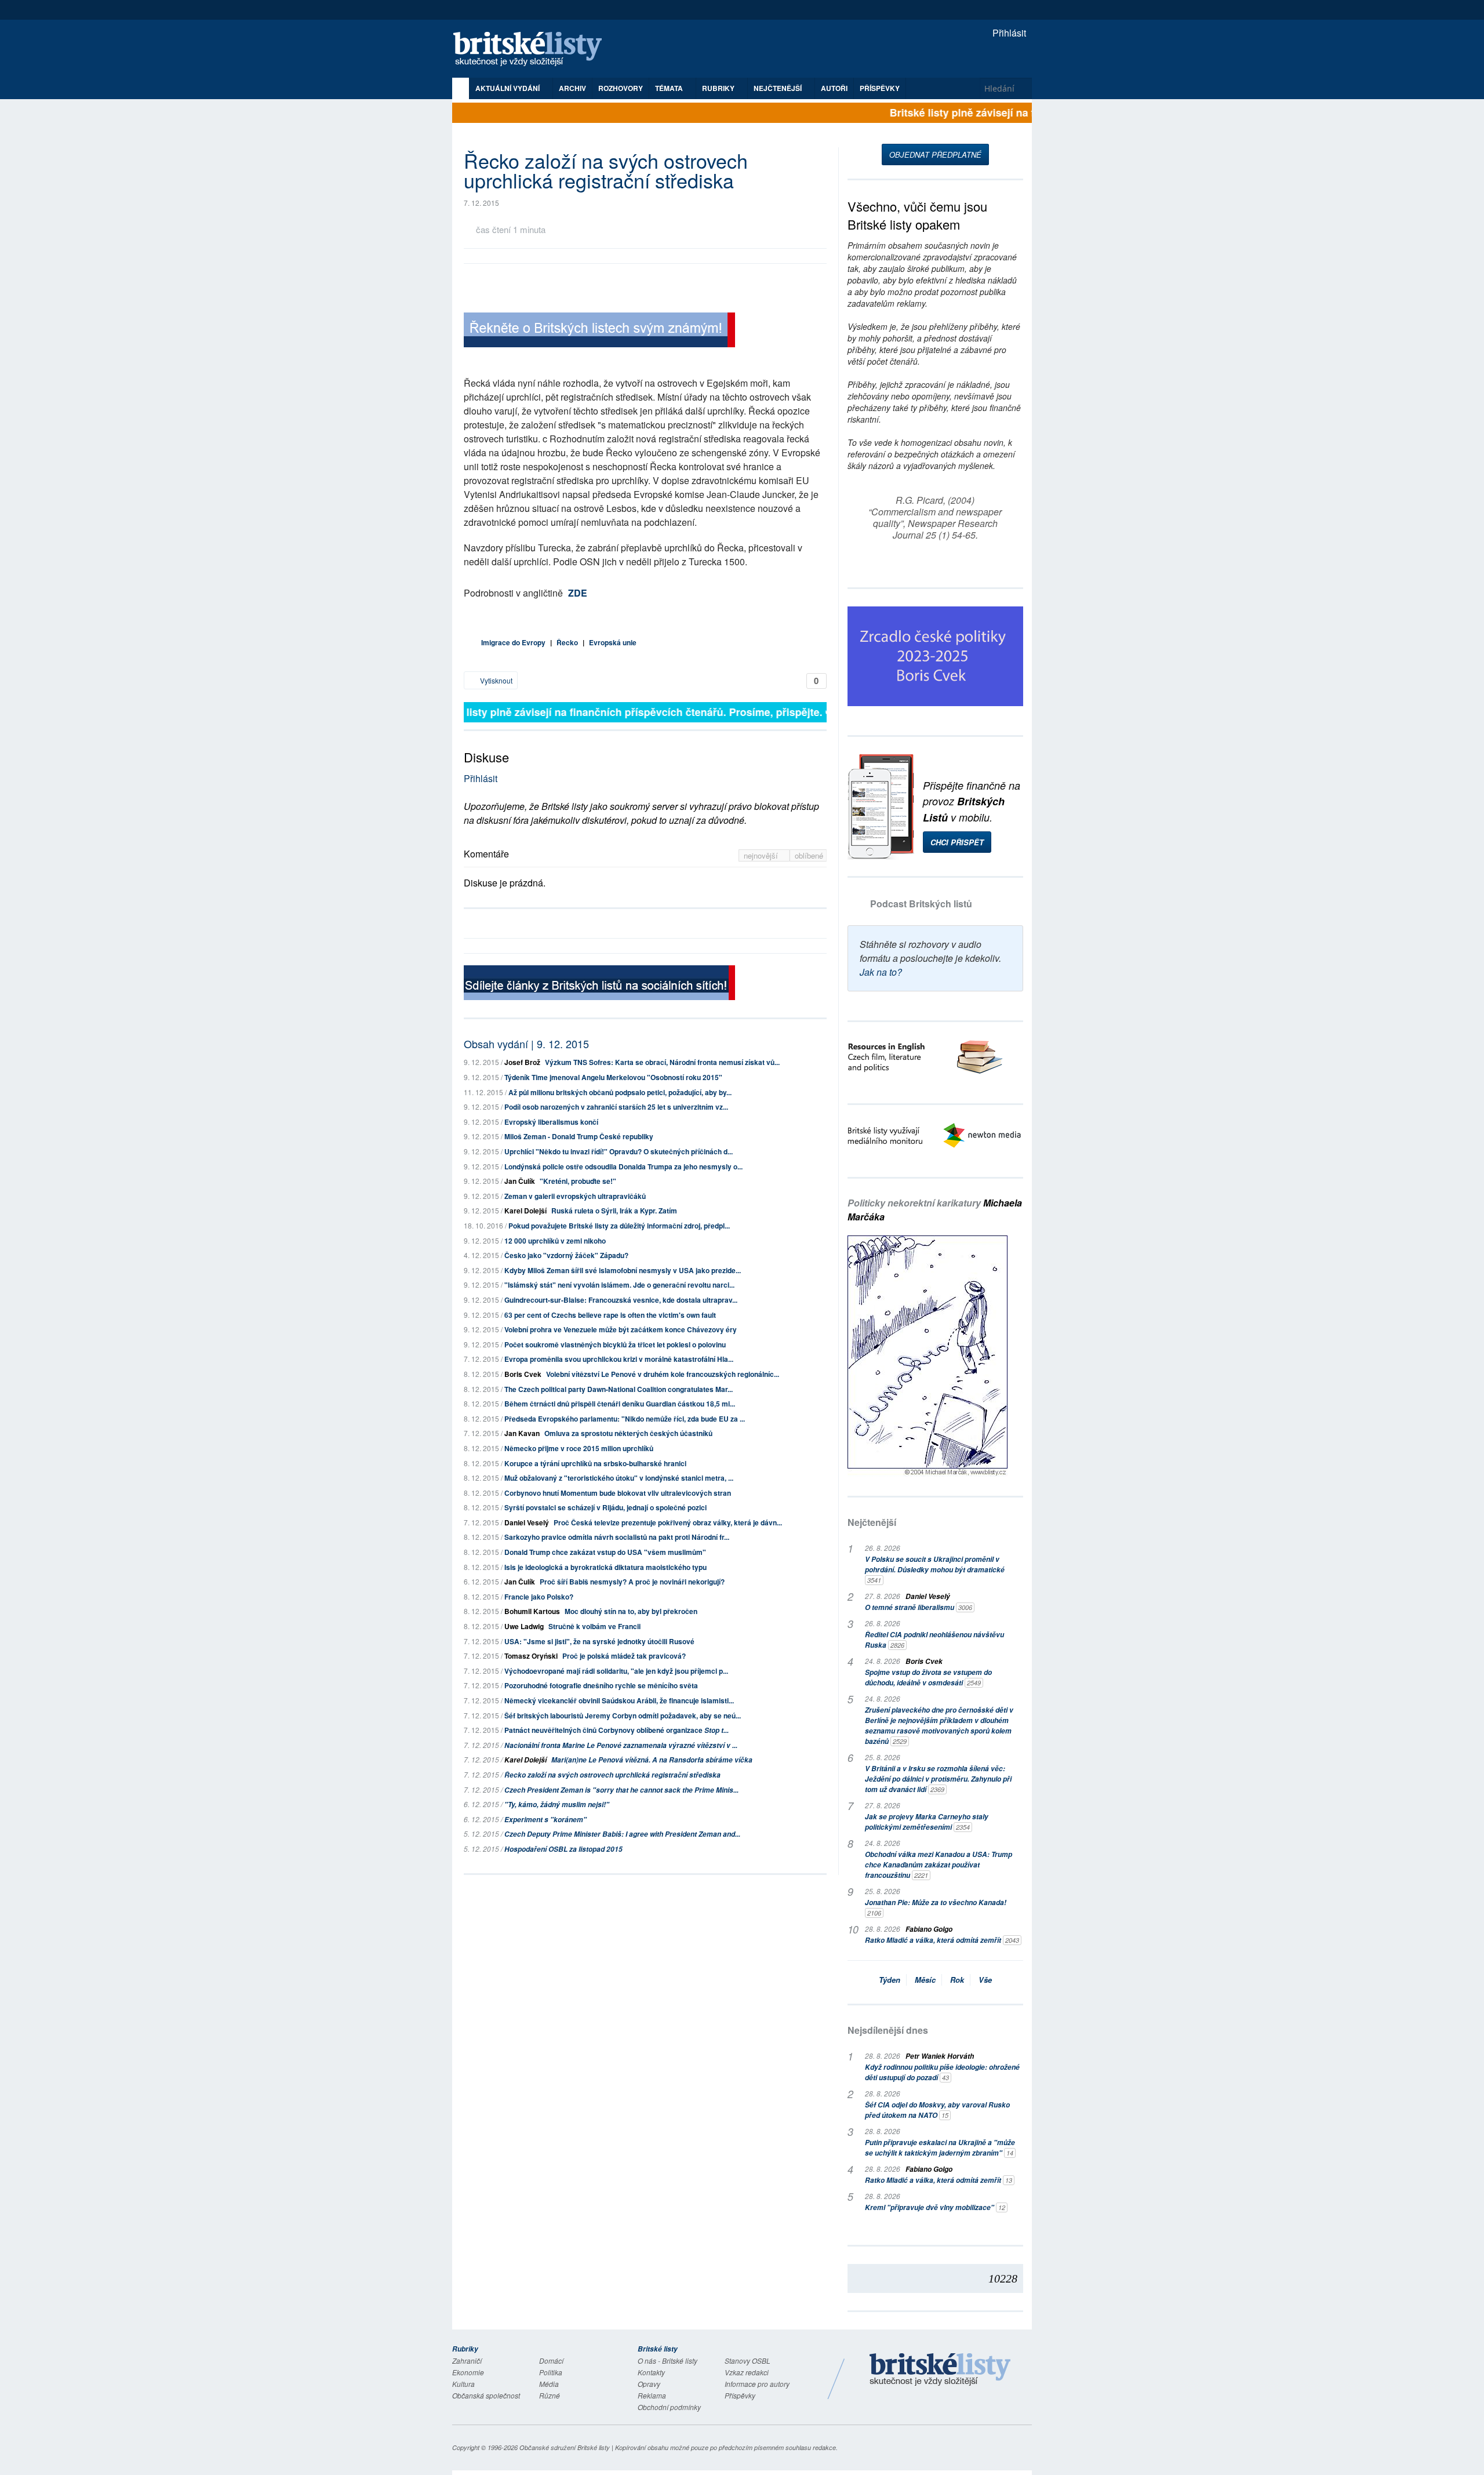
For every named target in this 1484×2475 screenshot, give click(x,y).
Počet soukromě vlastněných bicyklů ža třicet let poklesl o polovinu (615, 1344)
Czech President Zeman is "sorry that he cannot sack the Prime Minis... (621, 1790)
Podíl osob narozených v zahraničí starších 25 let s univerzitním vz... (616, 1107)
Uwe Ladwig (524, 1626)
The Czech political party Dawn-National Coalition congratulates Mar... (619, 1389)
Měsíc (925, 1980)
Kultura (463, 2384)
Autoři (834, 88)
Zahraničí (467, 2360)
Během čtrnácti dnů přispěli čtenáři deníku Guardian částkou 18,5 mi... (620, 1404)
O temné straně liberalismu (919, 1607)
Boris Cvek (523, 1374)
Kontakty (651, 2372)
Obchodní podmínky (669, 2407)
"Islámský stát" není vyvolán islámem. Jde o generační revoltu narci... (619, 1285)
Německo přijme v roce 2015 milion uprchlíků (579, 1448)
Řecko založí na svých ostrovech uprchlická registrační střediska (612, 1775)
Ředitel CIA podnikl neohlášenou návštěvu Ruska (934, 1640)
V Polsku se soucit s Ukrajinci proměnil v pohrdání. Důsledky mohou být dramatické (935, 1569)
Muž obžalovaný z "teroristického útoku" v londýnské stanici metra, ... (619, 1478)
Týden (890, 1980)
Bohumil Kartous (532, 1611)
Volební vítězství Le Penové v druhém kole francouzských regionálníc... (663, 1374)
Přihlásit (1008, 33)
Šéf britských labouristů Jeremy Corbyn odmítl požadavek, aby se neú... (623, 1716)
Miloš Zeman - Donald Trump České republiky (579, 1136)
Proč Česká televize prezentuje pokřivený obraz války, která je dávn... (668, 1522)
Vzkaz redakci (747, 2372)
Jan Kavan (522, 1433)
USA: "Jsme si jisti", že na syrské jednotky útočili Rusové (599, 1641)
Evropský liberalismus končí (551, 1122)
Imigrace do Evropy (513, 642)
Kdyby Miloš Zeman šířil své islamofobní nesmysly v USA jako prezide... (623, 1270)
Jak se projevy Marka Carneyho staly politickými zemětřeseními (927, 1822)
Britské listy (533, 50)
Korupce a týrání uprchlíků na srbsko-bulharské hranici (595, 1463)
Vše (985, 1980)
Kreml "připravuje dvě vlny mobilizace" (935, 2207)
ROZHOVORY (621, 88)
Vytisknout (495, 680)
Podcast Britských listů (921, 904)
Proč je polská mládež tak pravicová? (624, 1656)
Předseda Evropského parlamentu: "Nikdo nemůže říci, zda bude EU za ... (625, 1419)
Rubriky (719, 88)
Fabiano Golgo (929, 1929)
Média (549, 2384)
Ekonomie (468, 2372)
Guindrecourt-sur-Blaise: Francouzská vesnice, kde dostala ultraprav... (621, 1300)
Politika (551, 2372)
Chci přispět (957, 842)
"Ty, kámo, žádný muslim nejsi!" (557, 1805)
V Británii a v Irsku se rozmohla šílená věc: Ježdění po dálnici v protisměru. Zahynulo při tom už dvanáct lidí (938, 1779)
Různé (550, 2395)
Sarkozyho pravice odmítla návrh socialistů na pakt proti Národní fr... (617, 1537)
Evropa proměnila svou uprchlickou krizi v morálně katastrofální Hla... (619, 1359)
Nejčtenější (872, 1522)
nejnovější (762, 855)
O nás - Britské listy (668, 2360)
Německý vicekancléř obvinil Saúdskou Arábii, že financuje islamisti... (619, 1700)
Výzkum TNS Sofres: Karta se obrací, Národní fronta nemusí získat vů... (662, 1062)
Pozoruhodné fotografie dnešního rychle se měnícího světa (601, 1685)
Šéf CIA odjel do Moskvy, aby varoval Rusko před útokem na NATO (937, 2110)
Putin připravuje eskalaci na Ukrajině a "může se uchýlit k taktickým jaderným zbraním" (940, 2148)
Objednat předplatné (935, 155)
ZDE (578, 593)
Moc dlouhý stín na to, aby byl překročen (631, 1611)
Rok (957, 1980)
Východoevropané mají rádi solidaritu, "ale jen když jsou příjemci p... (616, 1671)
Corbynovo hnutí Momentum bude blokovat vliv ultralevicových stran (618, 1493)
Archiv (572, 88)
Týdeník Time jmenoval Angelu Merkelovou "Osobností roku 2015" (613, 1077)
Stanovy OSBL (748, 2360)
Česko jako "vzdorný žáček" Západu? (566, 1255)
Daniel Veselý (527, 1522)
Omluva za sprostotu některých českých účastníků (628, 1433)
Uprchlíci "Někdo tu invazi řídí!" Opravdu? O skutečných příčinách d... (619, 1151)
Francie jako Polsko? (539, 1597)
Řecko (567, 642)
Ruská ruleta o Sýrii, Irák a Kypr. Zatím (614, 1211)
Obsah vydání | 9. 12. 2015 (526, 1044)
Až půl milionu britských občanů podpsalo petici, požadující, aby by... (620, 1092)
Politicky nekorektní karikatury (935, 1210)
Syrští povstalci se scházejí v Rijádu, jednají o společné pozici (605, 1507)
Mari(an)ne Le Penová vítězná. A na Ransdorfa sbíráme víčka (652, 1760)
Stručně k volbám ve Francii (594, 1626)
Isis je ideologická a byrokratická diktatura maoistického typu (605, 1567)
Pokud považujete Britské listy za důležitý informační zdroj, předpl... (619, 1226)
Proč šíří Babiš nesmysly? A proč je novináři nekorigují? (632, 1582)
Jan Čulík (520, 1181)
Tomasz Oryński (531, 1656)
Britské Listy (940, 2370)
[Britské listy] (599, 331)
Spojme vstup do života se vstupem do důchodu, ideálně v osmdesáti (928, 1678)
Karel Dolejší (525, 1211)
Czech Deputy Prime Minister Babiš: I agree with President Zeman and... (622, 1834)
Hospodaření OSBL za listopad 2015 (563, 1849)
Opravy (649, 2384)
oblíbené (809, 855)
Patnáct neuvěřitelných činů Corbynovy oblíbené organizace (616, 1730)
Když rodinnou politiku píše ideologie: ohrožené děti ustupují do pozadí (942, 2072)
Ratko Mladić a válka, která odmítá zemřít (942, 1940)
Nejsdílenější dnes (888, 2030)
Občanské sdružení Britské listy (565, 2447)
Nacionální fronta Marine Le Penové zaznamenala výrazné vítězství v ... (621, 1745)
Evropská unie (613, 642)
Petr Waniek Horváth (940, 2056)
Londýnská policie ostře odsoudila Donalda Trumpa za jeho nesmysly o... (623, 1166)
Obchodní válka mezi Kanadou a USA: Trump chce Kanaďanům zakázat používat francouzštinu (939, 1865)
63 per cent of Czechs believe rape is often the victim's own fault (610, 1315)
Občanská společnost (486, 2395)
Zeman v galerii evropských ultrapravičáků (575, 1196)
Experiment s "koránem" (545, 1820)
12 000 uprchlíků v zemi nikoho (555, 1241)
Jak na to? (881, 972)
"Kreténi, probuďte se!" (578, 1181)
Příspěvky (880, 88)
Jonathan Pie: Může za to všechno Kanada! (936, 1907)
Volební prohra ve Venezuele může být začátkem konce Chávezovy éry (621, 1329)
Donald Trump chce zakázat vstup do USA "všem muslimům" (605, 1552)
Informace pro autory (757, 2384)
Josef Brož (522, 1062)
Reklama (652, 2395)
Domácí (551, 2360)
